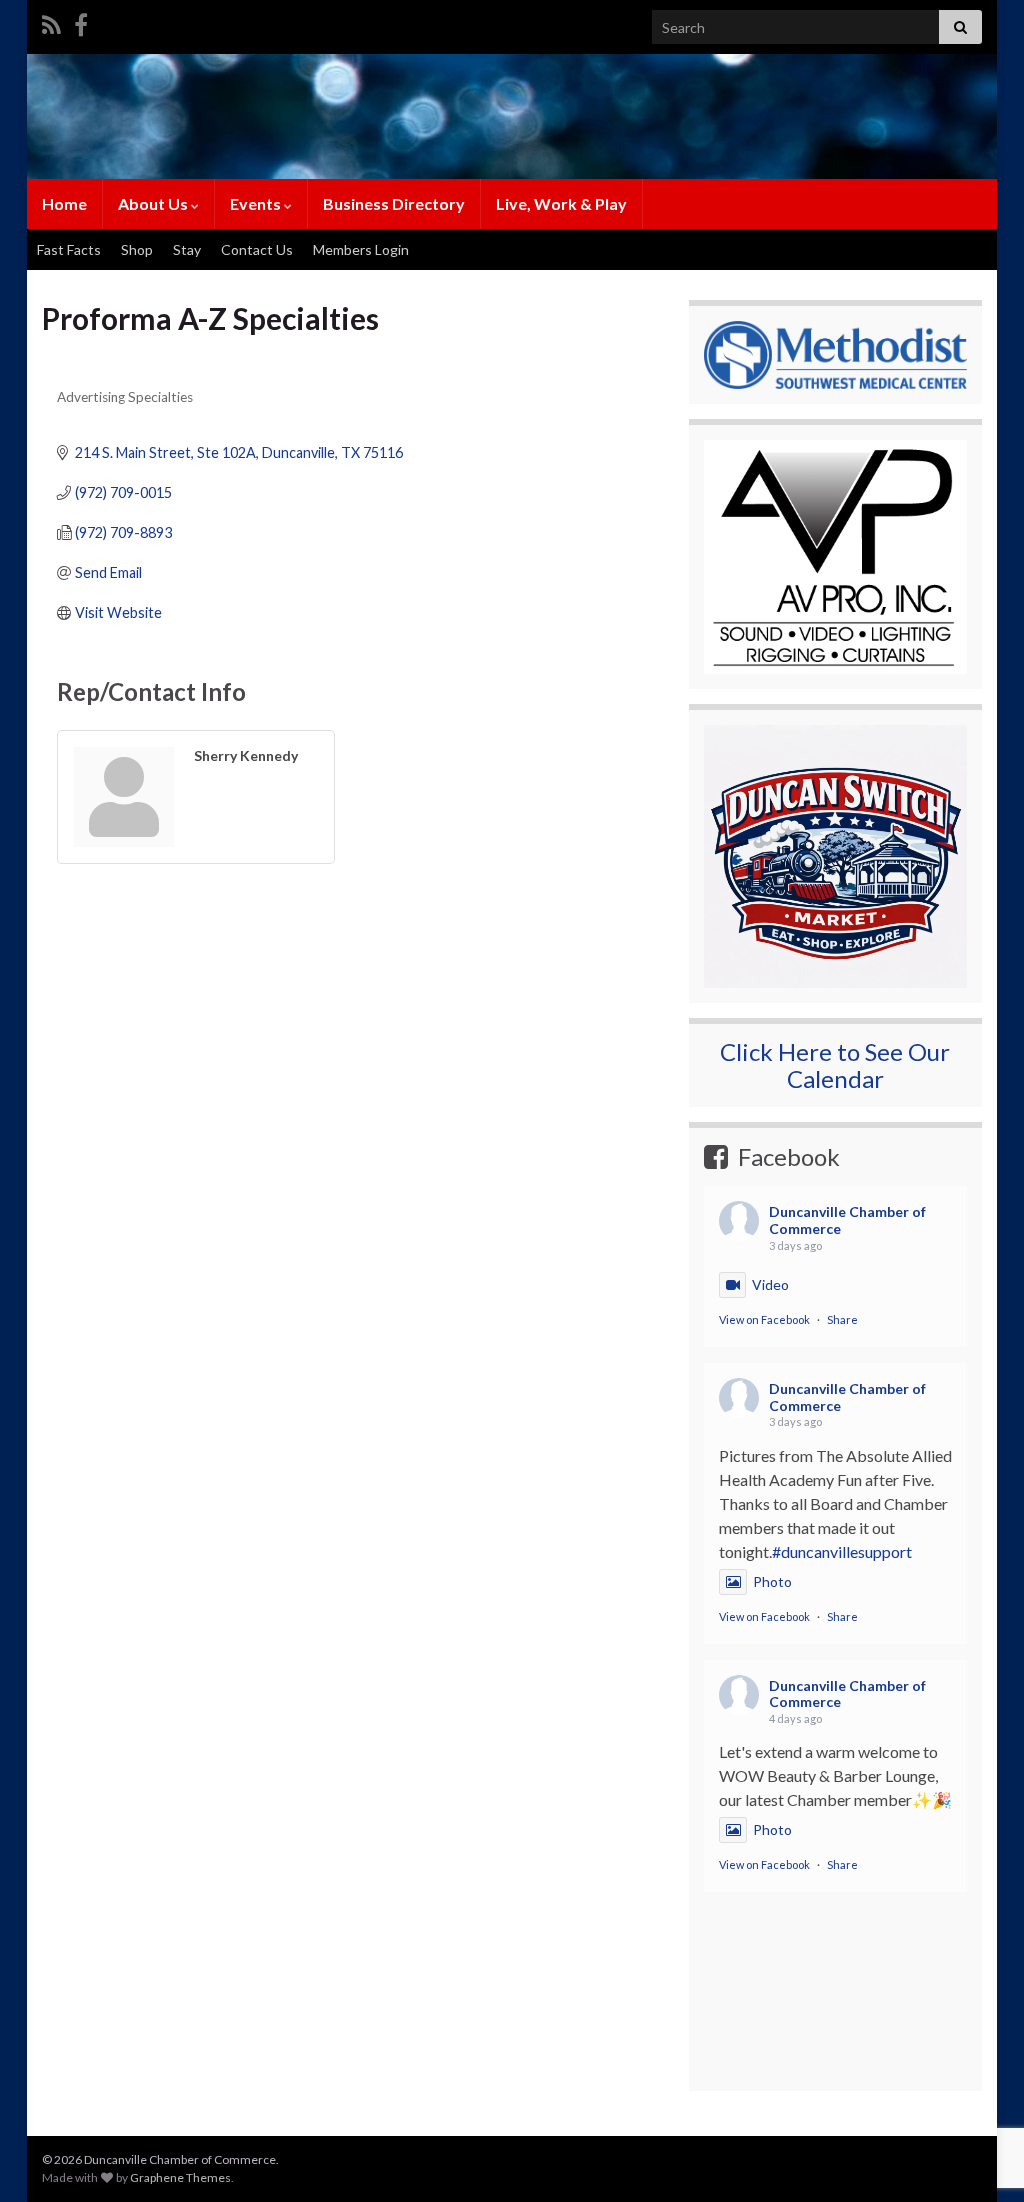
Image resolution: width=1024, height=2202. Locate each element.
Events (257, 203)
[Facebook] (81, 21)
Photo (772, 1581)
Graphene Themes (180, 2177)
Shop (137, 249)
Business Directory (394, 203)
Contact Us (257, 249)
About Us (154, 203)
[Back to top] (979, 2083)
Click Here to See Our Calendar (835, 1064)
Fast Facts (69, 249)
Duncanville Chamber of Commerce (847, 1220)
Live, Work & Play (561, 203)
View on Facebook (764, 1319)
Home (64, 203)
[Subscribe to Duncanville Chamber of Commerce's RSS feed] (51, 21)
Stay (187, 249)
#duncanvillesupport (842, 1551)
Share (842, 1319)
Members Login (361, 249)
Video (770, 1284)
